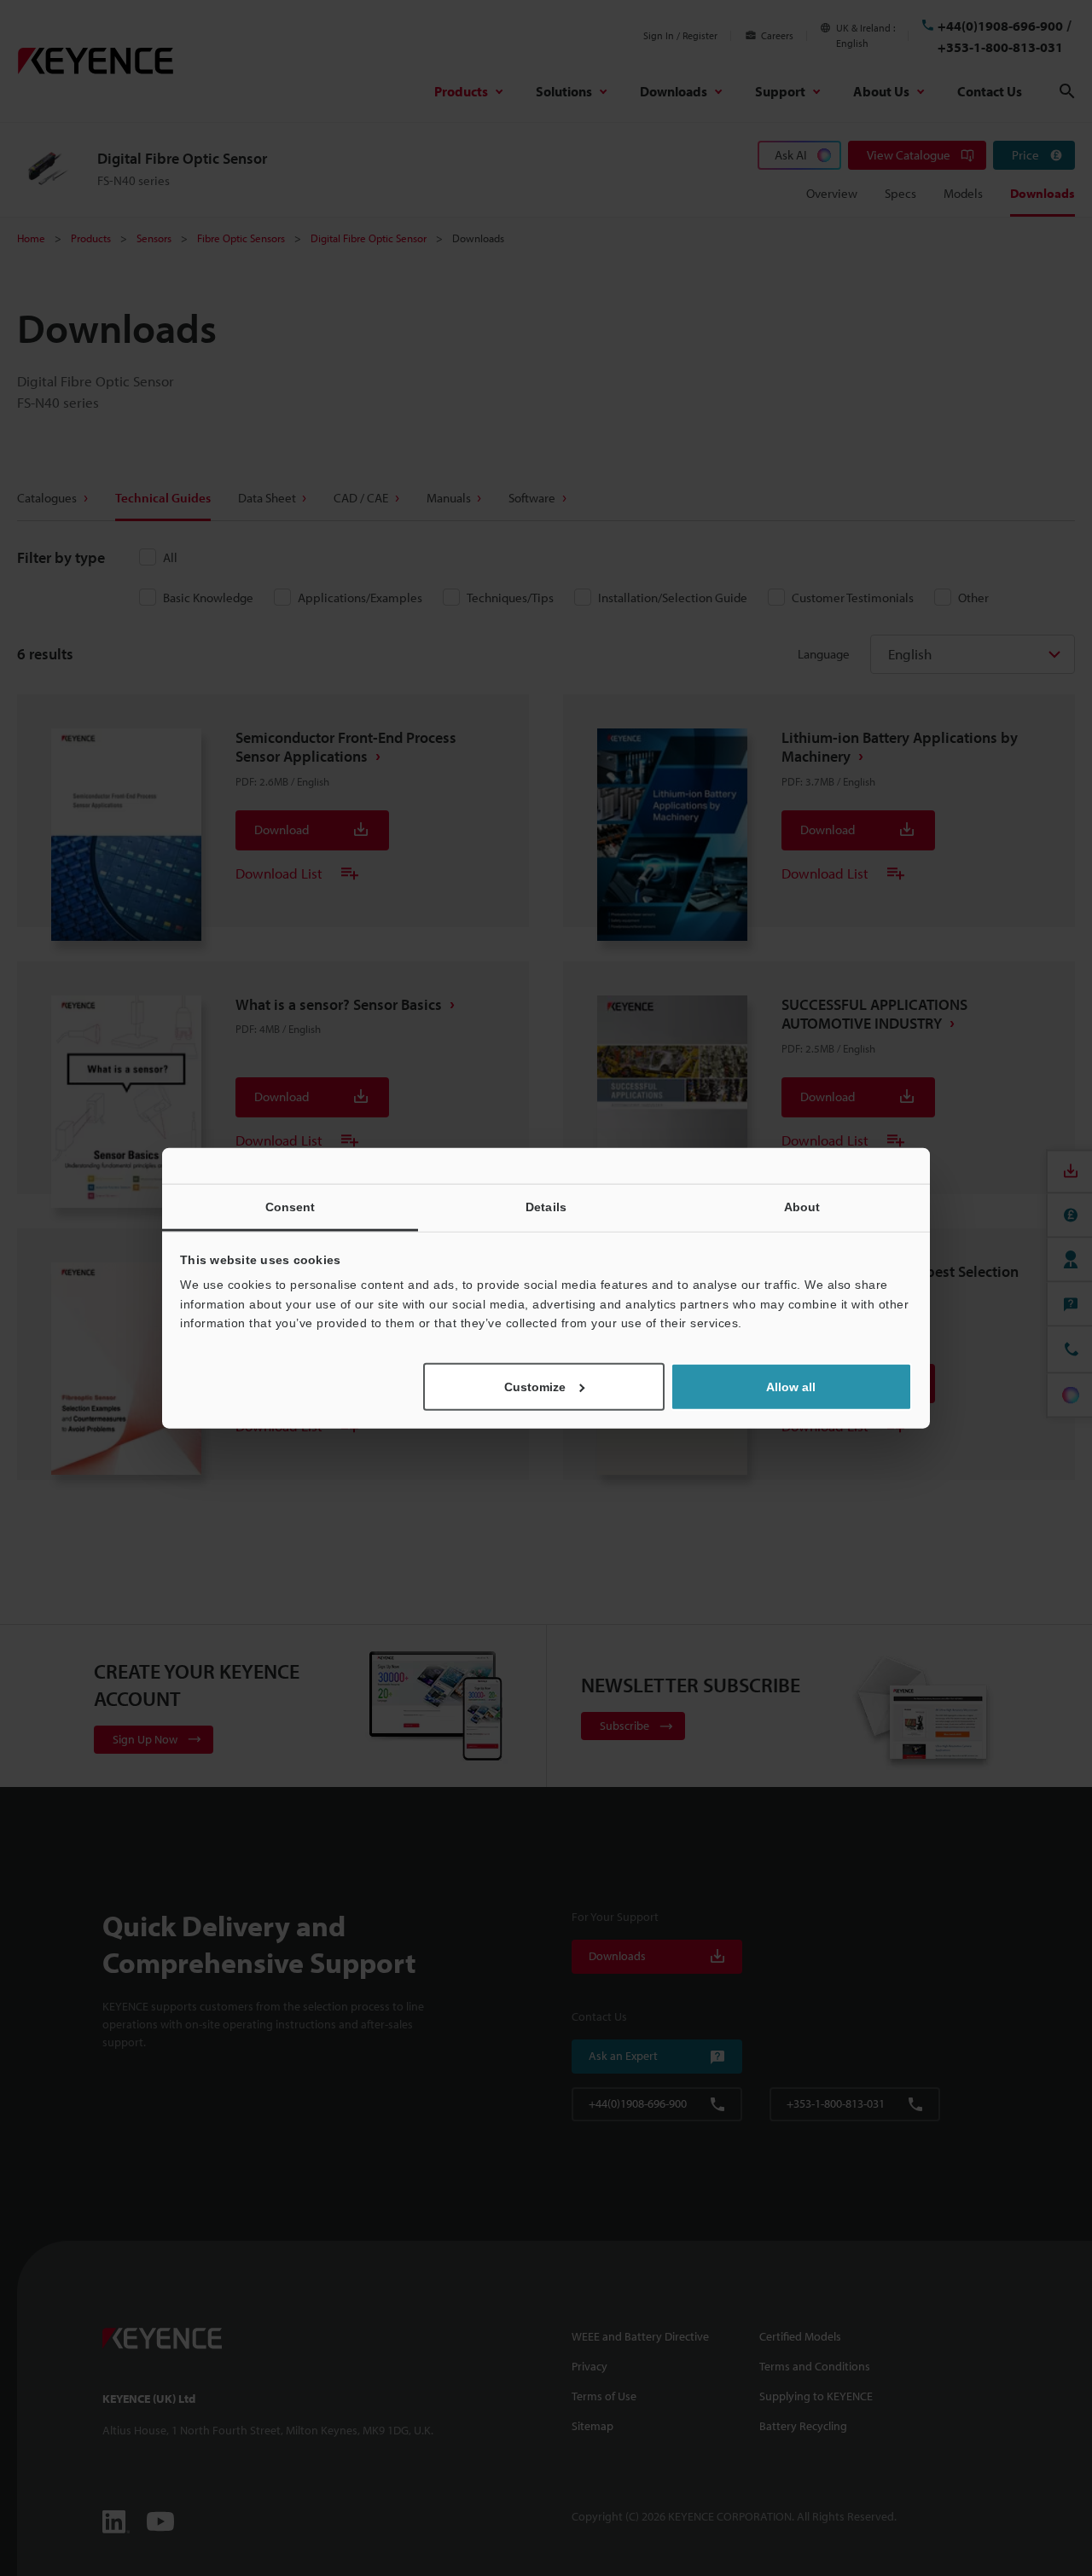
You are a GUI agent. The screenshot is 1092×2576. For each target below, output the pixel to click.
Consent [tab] (290, 1207)
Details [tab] (546, 1207)
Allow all (791, 1386)
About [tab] (802, 1207)
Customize (535, 1386)
